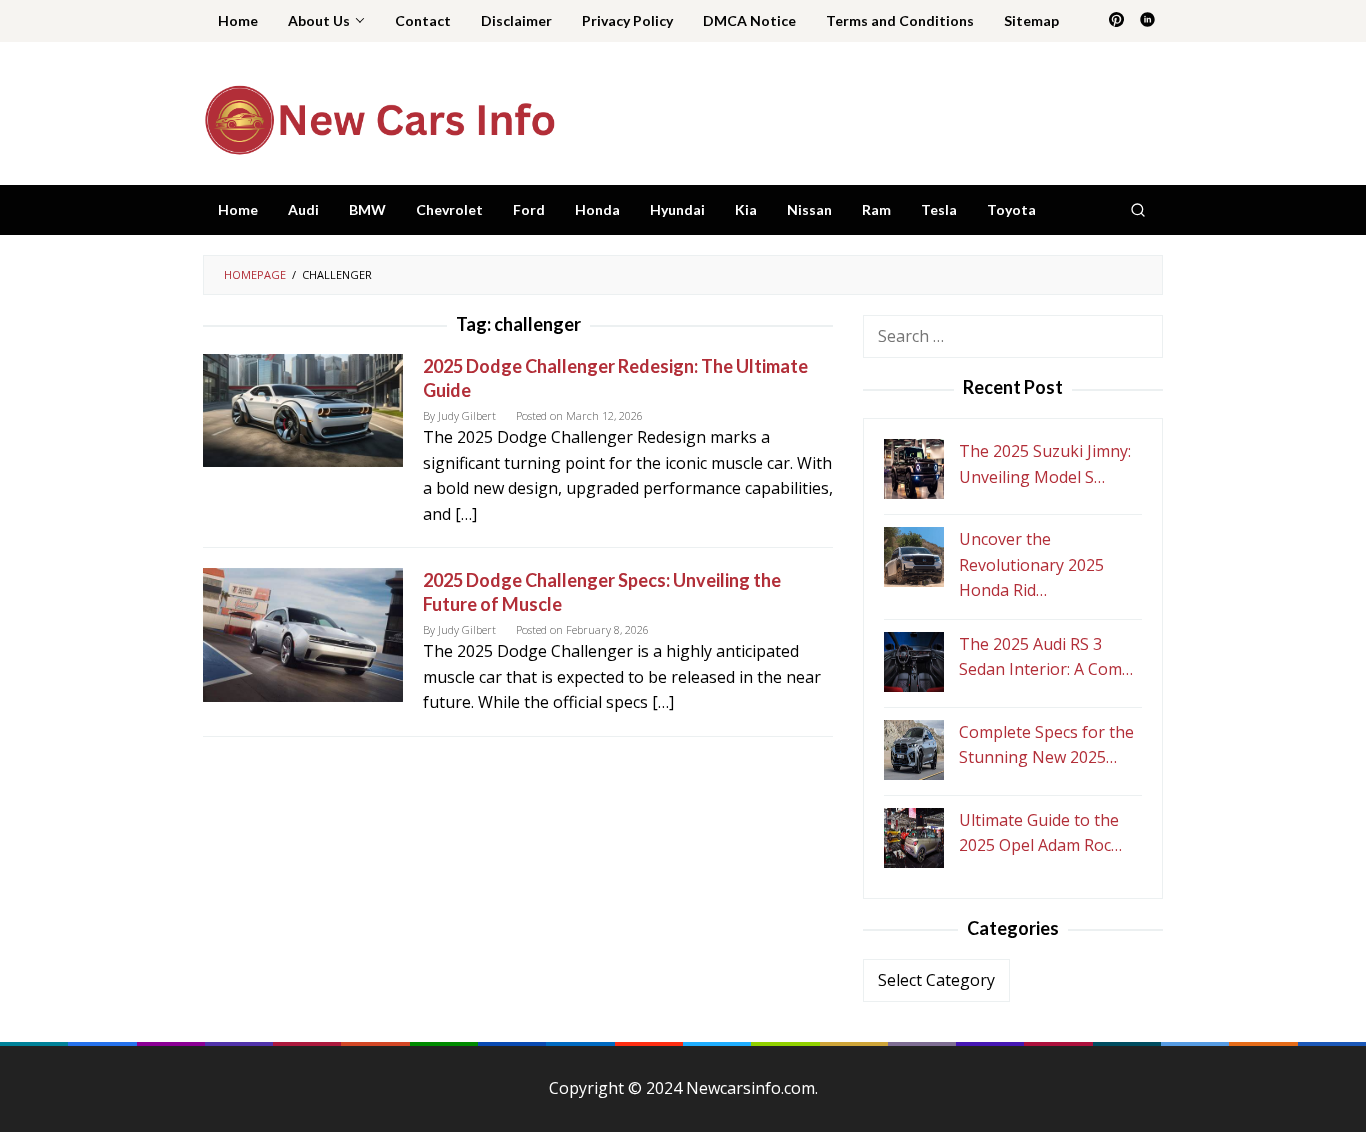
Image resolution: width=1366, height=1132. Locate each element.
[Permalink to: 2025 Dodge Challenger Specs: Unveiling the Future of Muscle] (303, 633)
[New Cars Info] (379, 119)
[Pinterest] (1116, 21)
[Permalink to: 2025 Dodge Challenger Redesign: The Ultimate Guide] (303, 409)
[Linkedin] (1147, 21)
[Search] (1138, 210)
